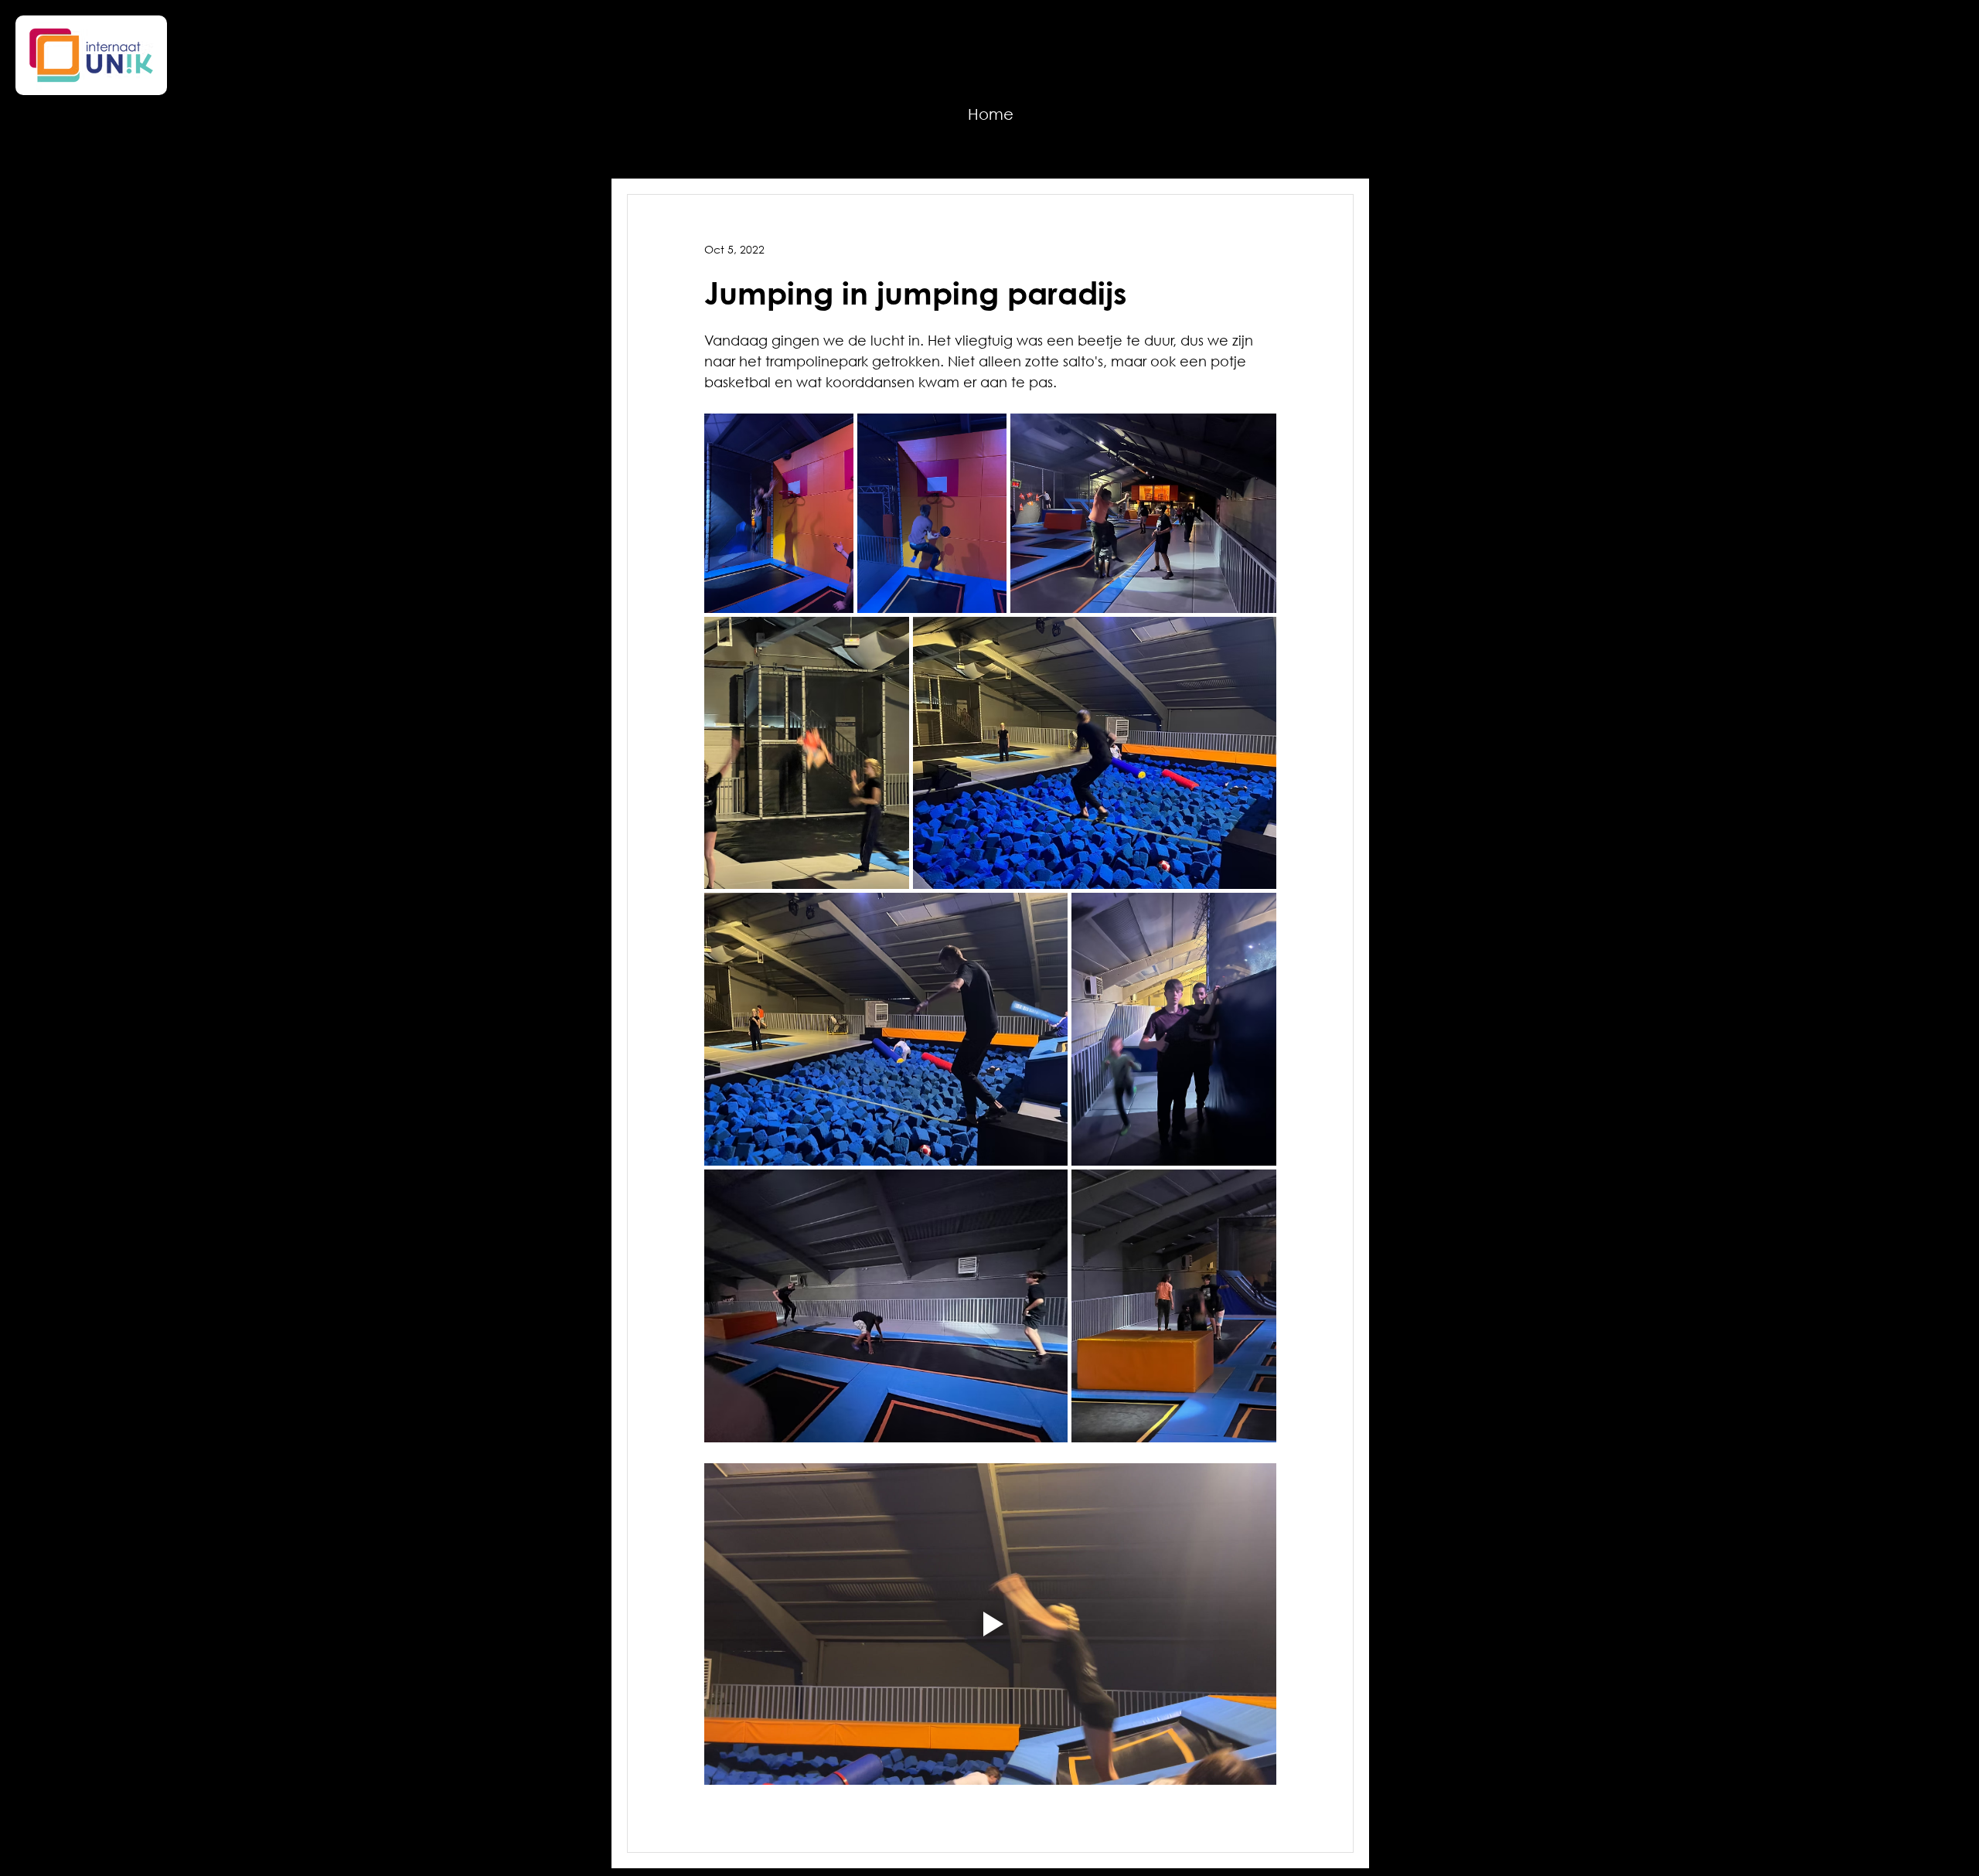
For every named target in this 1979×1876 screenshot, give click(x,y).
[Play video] (990, 1624)
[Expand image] (779, 513)
